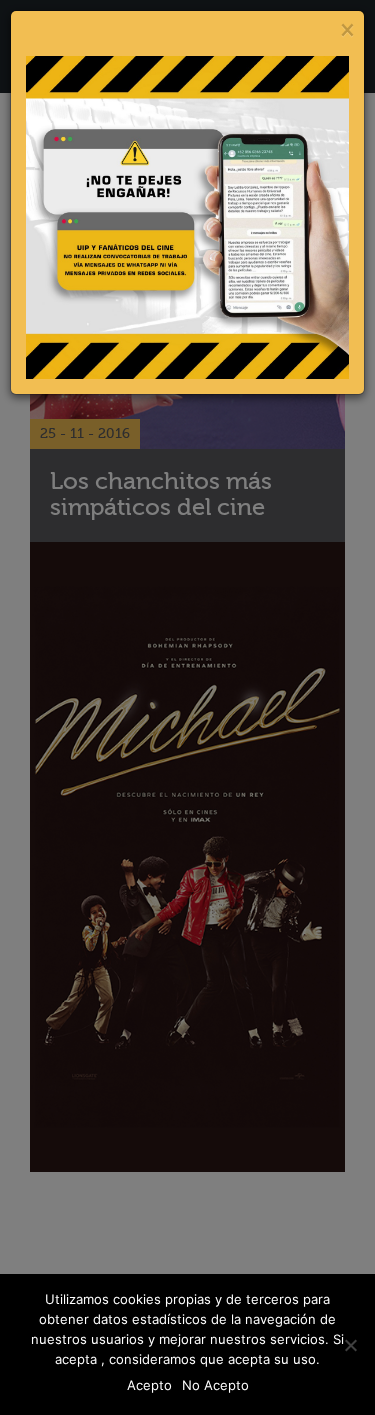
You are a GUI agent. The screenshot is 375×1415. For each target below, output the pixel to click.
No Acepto (215, 1385)
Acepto (149, 1385)
